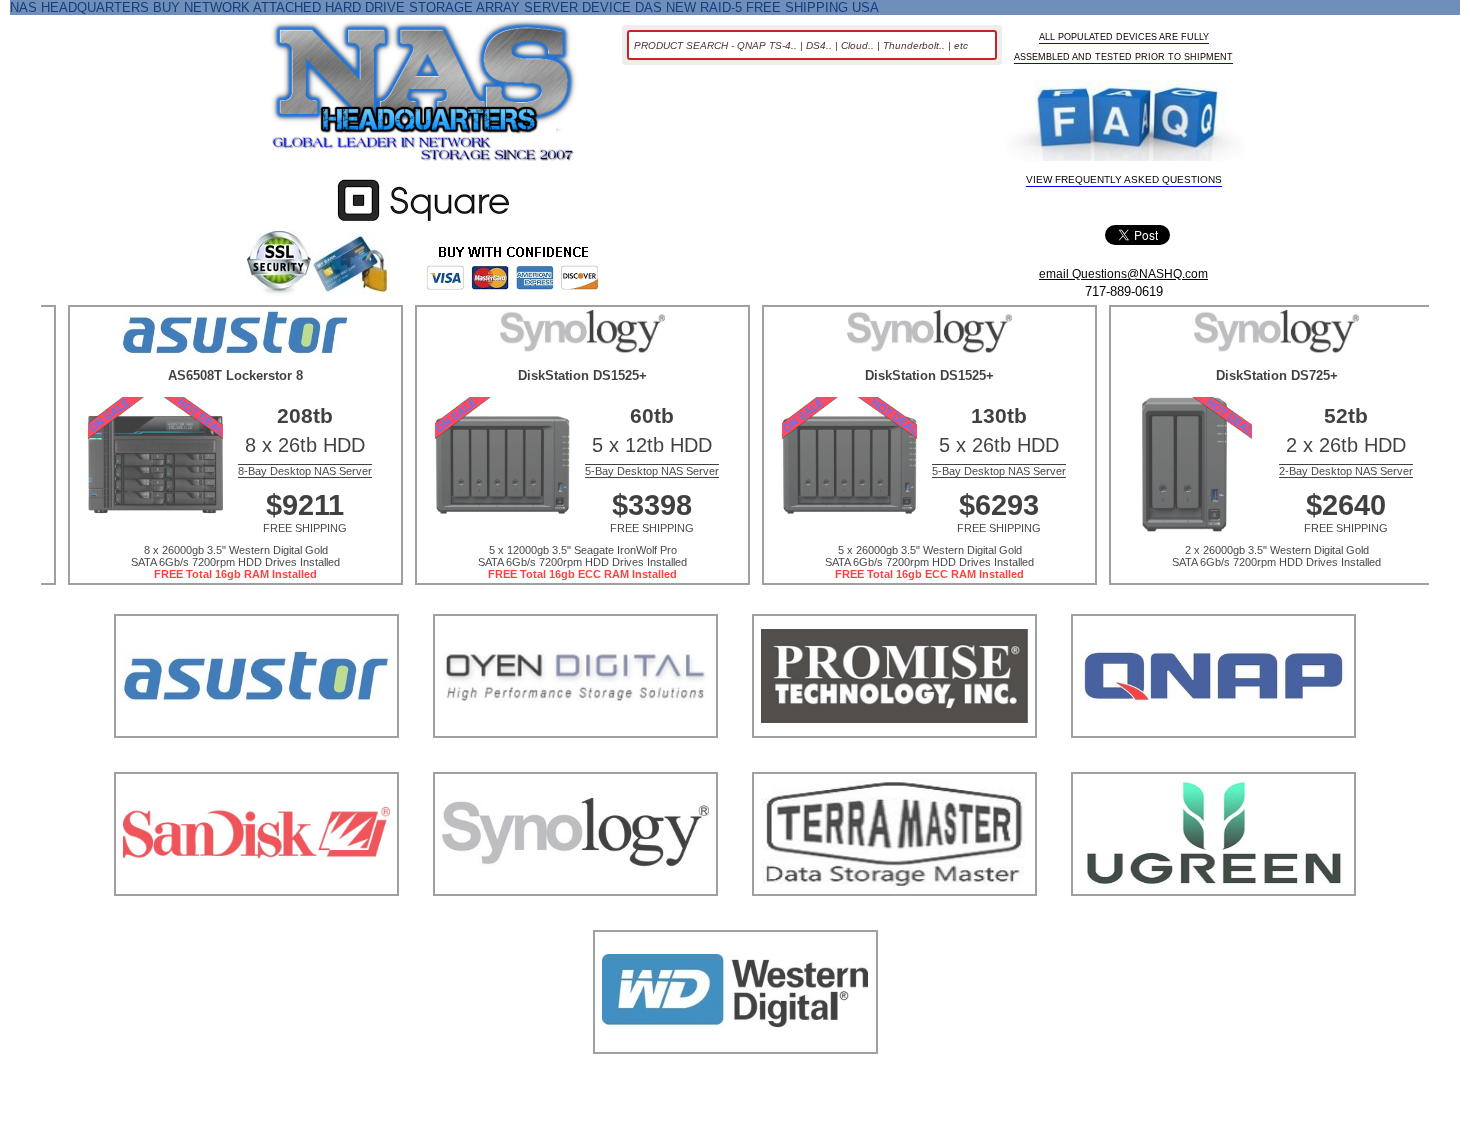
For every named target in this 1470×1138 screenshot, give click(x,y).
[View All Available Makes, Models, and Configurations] (424, 97)
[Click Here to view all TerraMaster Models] (894, 920)
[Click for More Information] (423, 221)
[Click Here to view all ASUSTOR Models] (256, 762)
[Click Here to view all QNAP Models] (1213, 762)
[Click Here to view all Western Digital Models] (735, 1078)
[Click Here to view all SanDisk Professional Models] (256, 920)
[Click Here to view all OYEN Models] (575, 762)
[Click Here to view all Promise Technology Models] (894, 762)
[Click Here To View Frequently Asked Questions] (1124, 123)
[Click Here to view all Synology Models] (575, 920)
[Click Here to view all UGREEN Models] (1213, 920)
